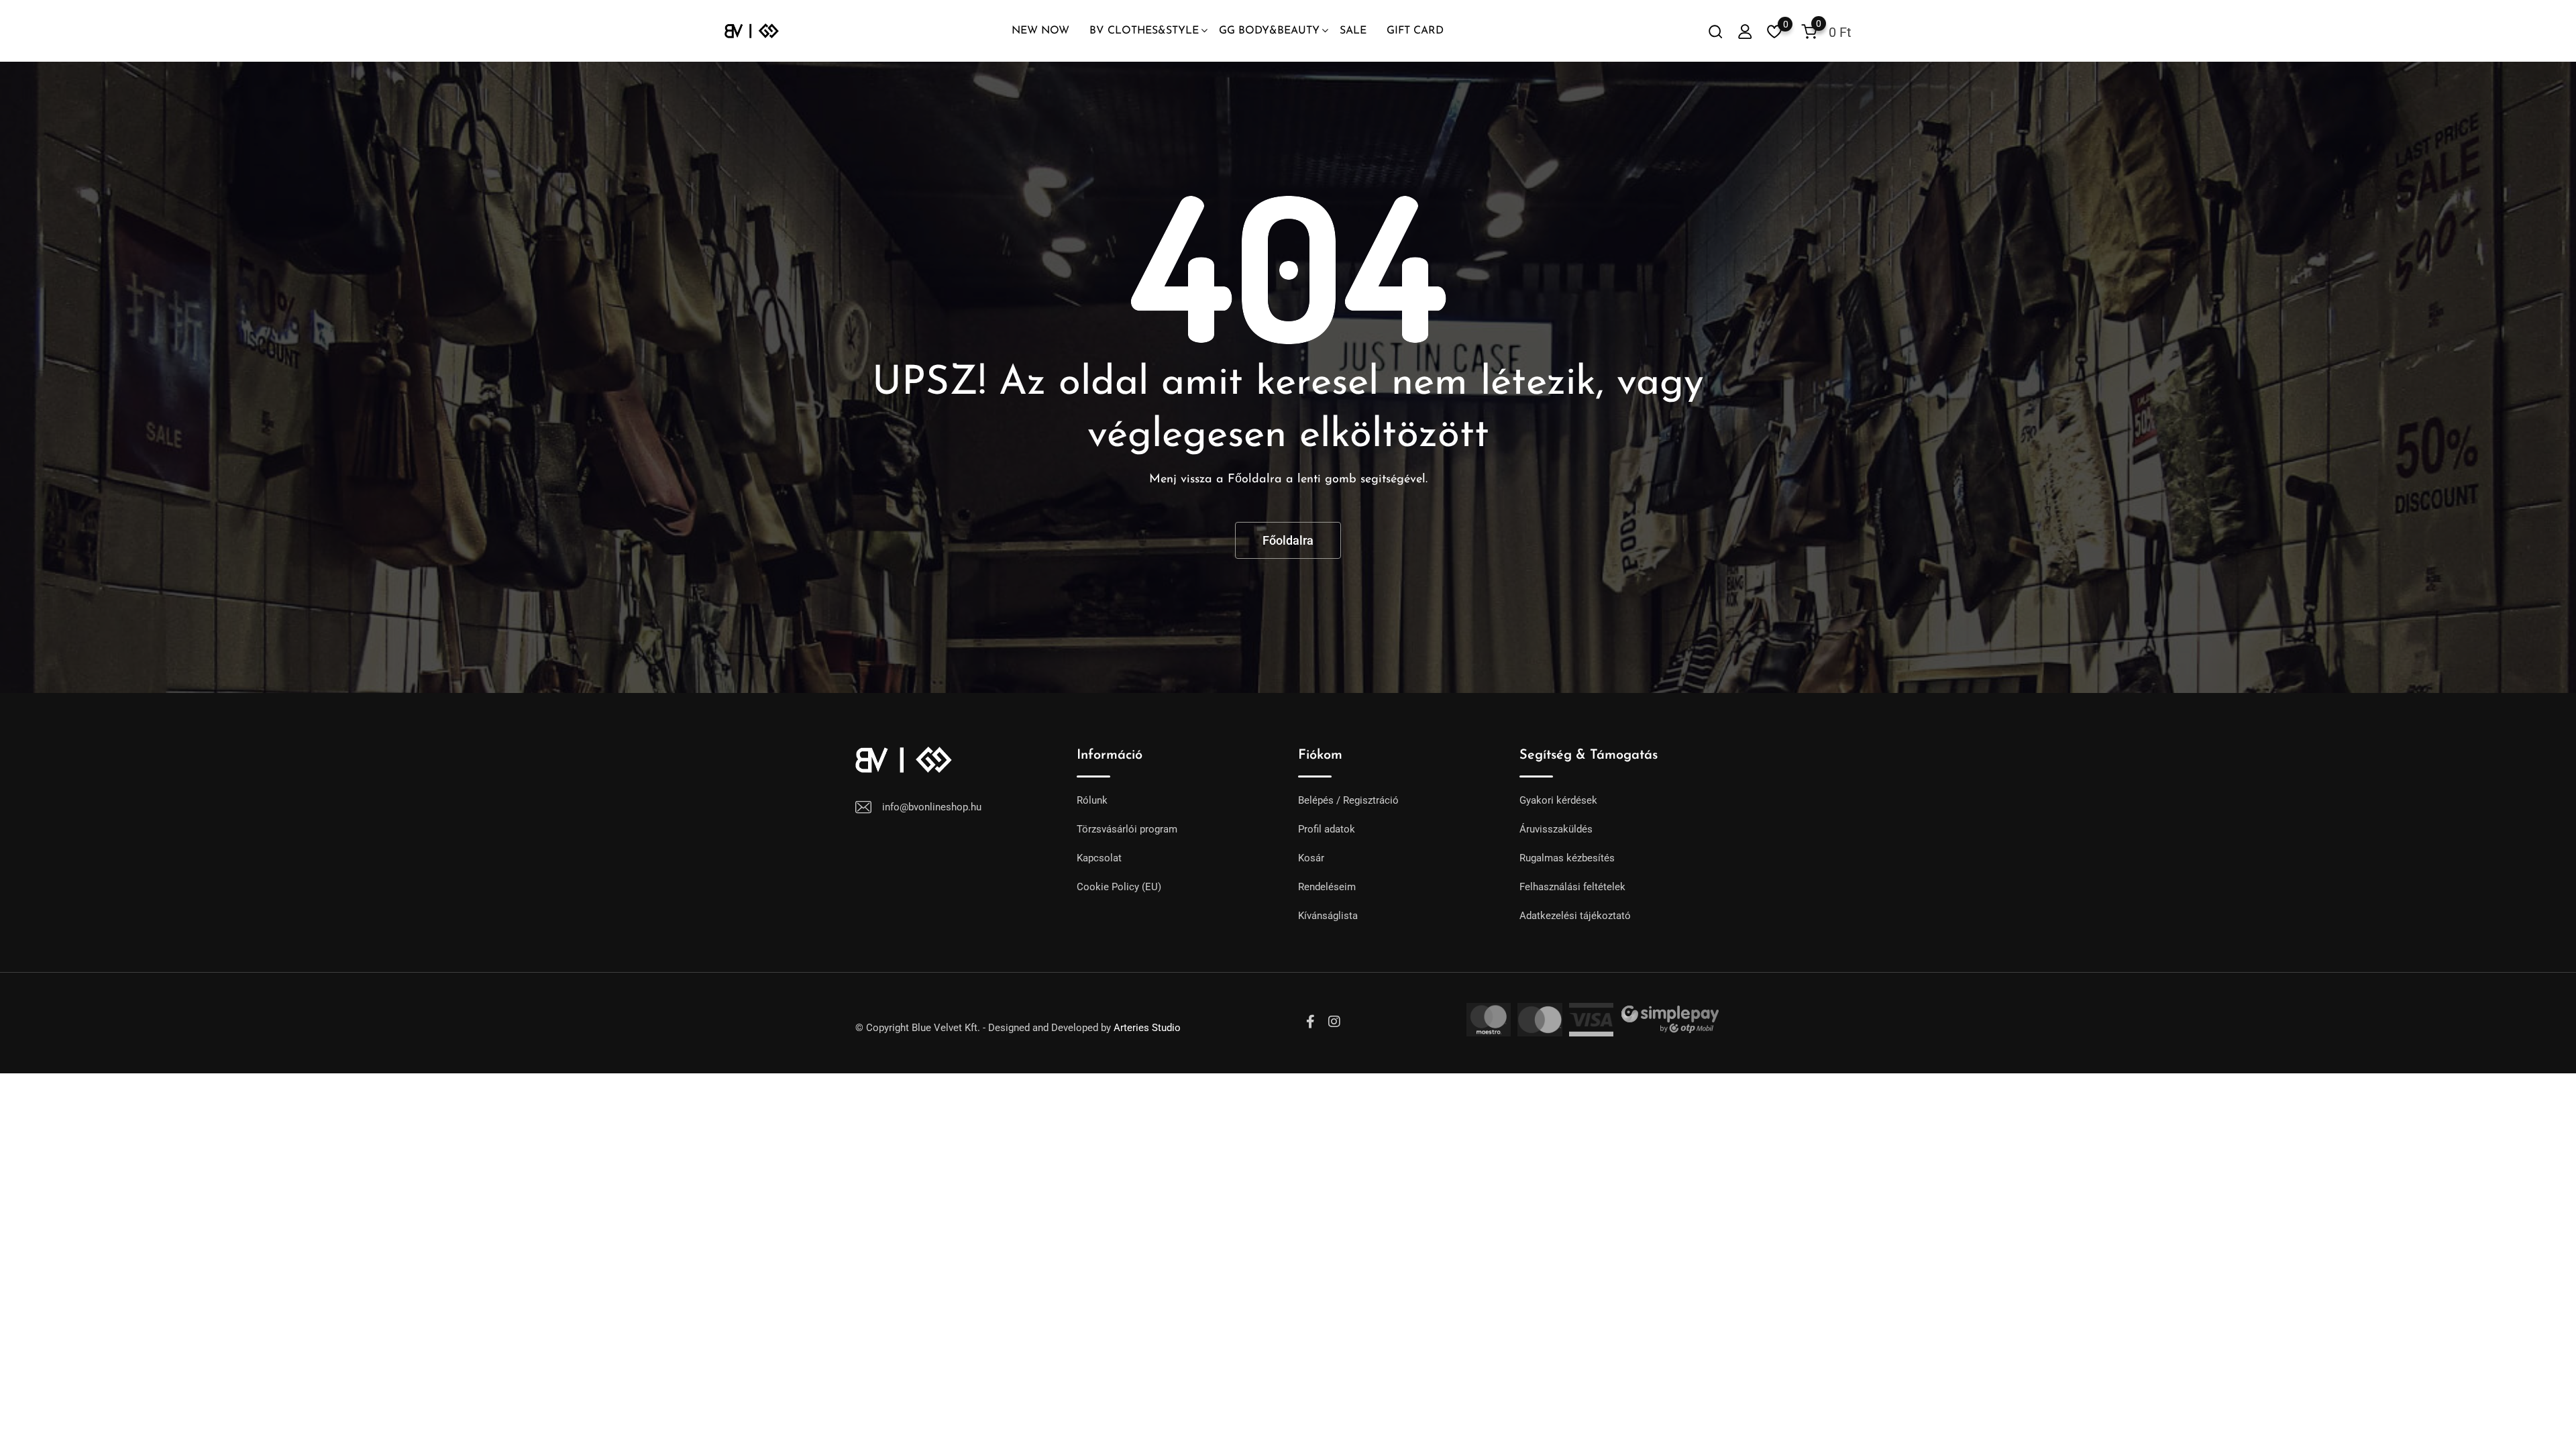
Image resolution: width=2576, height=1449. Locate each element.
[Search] (1715, 31)
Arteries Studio (1147, 1028)
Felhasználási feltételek (1572, 887)
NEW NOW (1040, 31)
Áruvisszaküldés (1556, 829)
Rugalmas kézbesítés (1567, 858)
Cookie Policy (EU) (1119, 887)
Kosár (1311, 858)
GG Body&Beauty (1269, 31)
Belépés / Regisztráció (1348, 800)
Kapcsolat (1099, 858)
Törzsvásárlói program (1127, 829)
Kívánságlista (1328, 916)
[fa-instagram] (1334, 1022)
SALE (1353, 31)
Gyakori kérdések (1558, 800)
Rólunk (1092, 800)
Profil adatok (1327, 829)
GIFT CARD (1415, 31)
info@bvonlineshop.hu (932, 807)
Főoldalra (1288, 540)
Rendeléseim (1327, 887)
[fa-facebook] (1310, 1022)
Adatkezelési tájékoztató (1575, 916)
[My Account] (1745, 31)
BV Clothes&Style (1144, 31)
